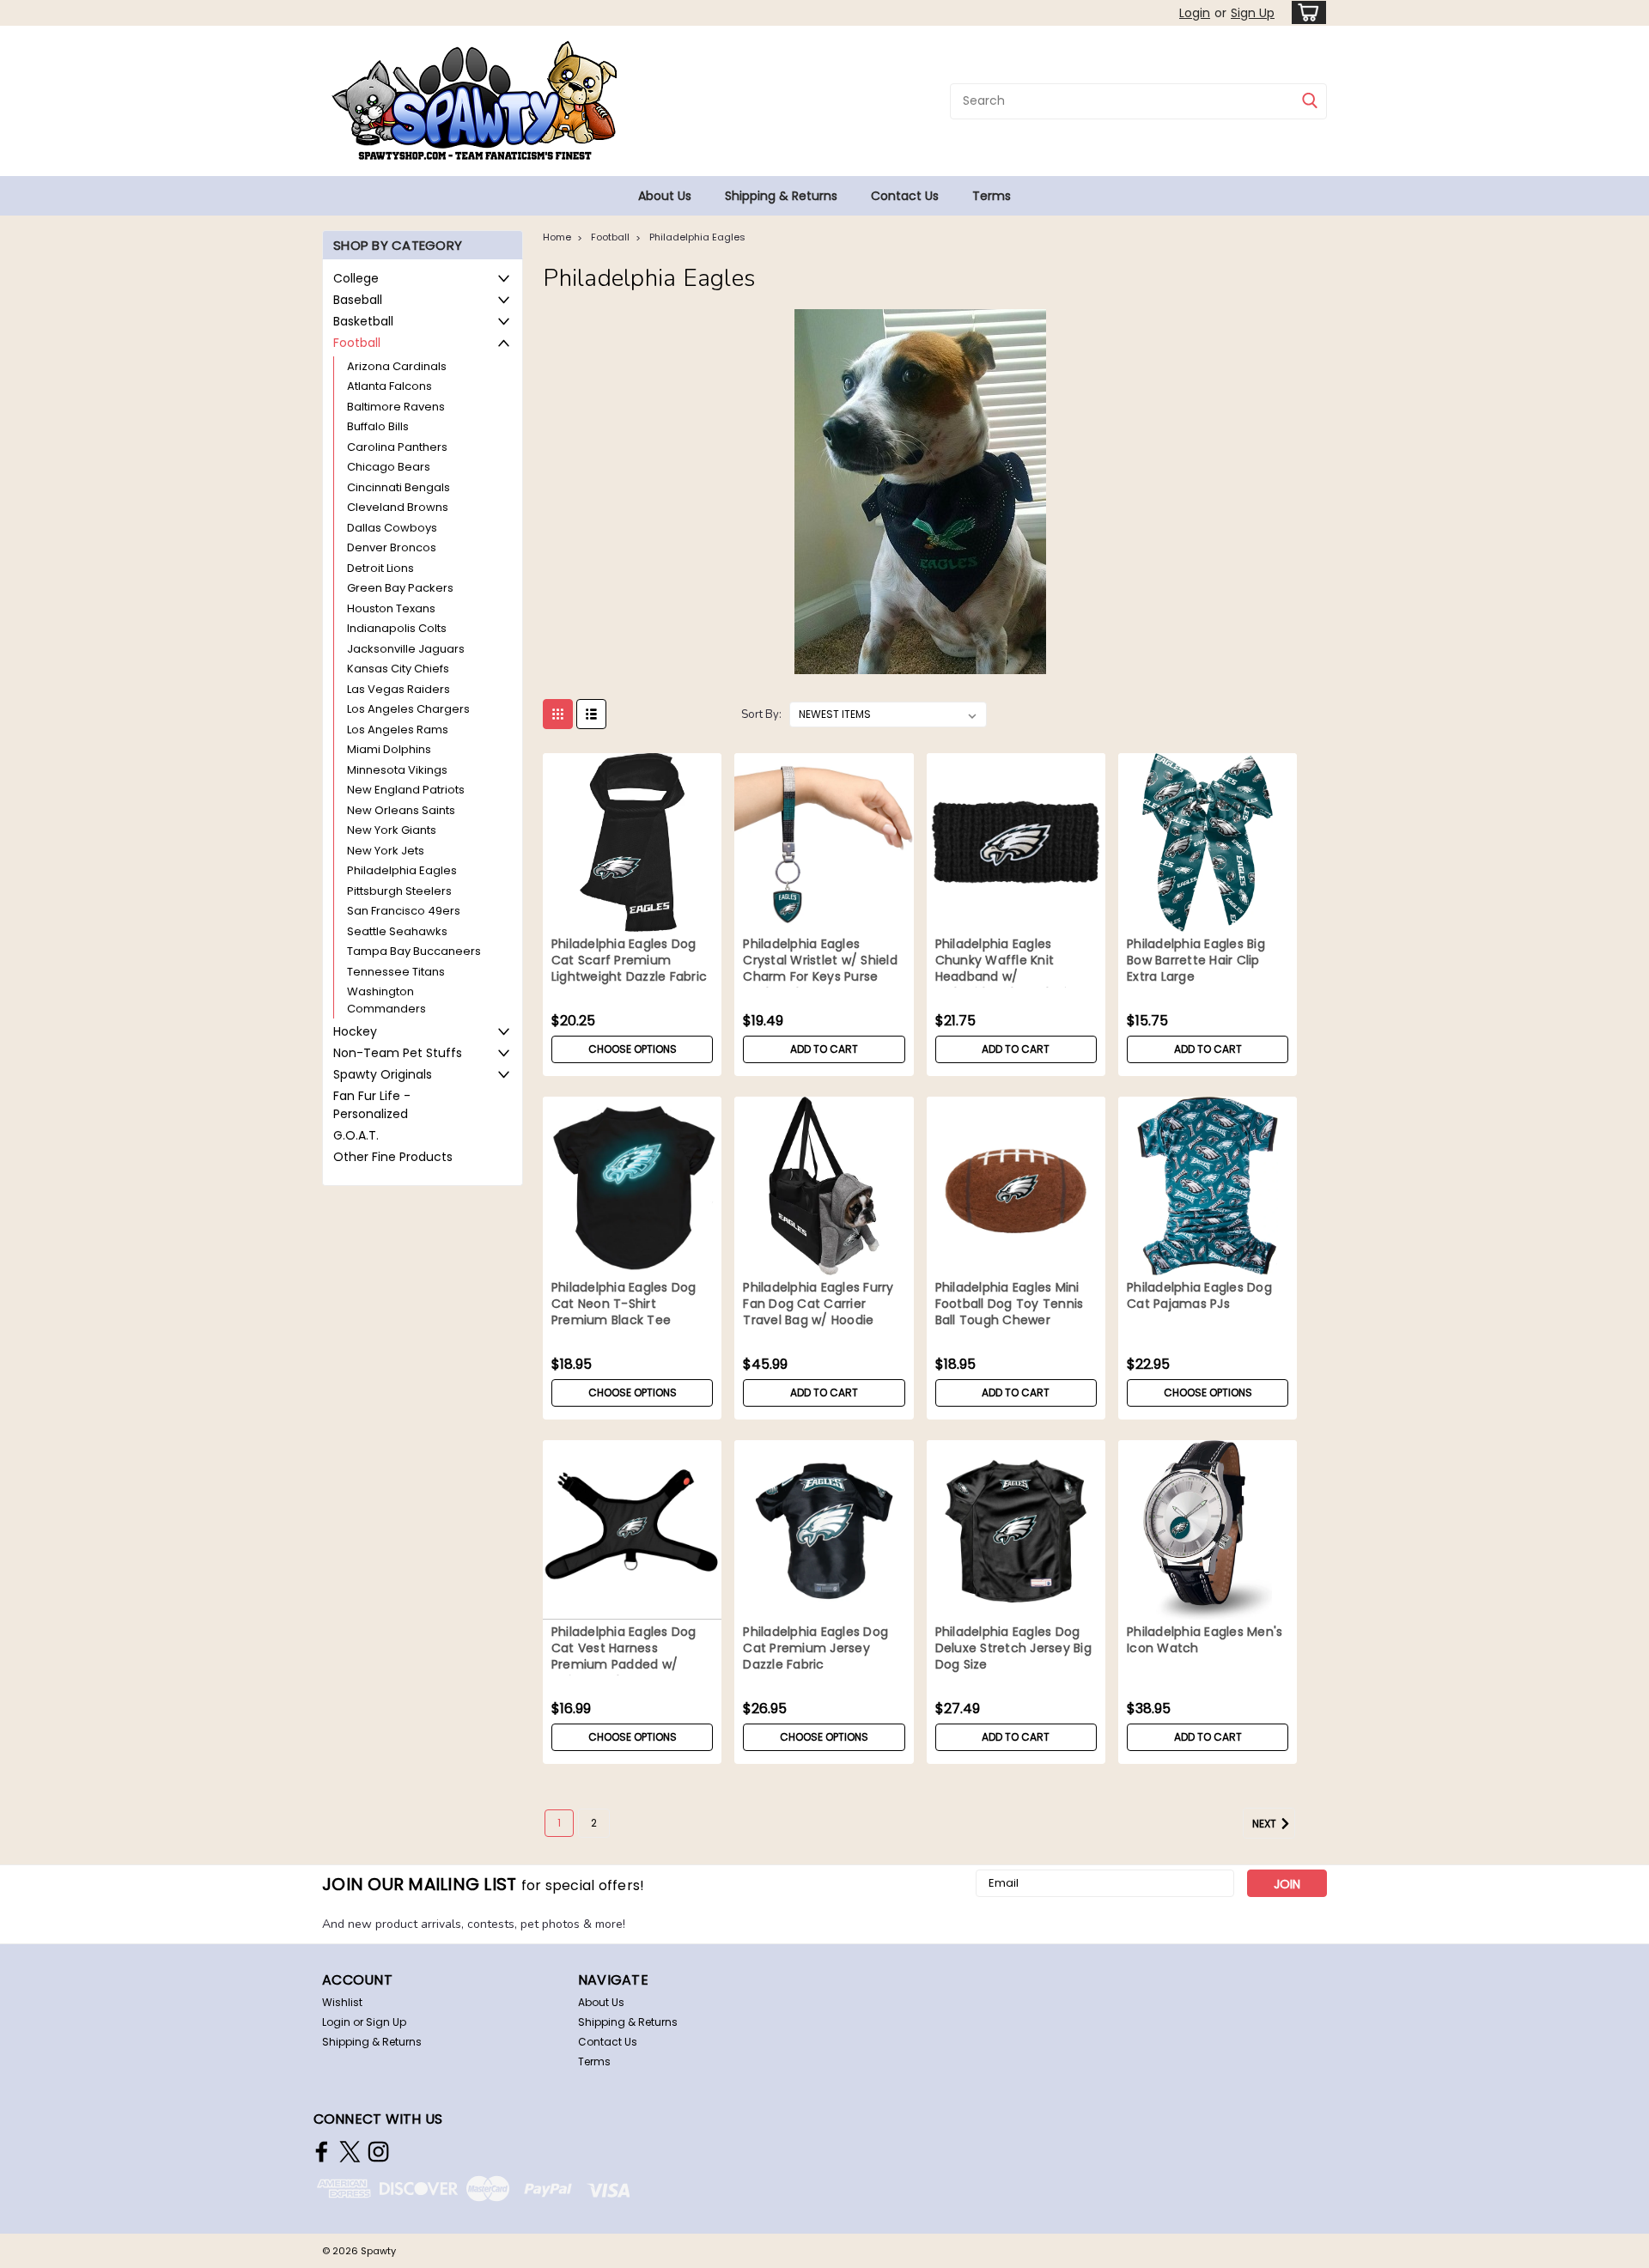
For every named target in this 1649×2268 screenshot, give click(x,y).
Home (557, 237)
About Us (665, 196)
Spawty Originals (383, 1074)
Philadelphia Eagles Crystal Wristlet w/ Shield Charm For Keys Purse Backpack (820, 969)
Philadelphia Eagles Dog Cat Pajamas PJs (1199, 1296)
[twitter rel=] (350, 2152)
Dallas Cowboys (392, 528)
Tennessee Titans (396, 972)
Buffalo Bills (378, 426)
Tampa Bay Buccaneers (414, 951)
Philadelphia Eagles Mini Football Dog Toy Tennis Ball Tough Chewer (1010, 1304)
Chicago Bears (389, 467)
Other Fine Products (393, 1157)
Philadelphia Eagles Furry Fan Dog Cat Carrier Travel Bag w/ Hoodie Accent (818, 1312)
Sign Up (1253, 13)
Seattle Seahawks (397, 931)
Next (1266, 1824)
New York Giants (392, 830)
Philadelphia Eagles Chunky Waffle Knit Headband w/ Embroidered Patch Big (1005, 969)
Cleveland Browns (398, 507)
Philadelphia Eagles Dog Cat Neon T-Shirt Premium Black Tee (624, 1304)
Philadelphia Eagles (402, 870)
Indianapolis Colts (397, 628)
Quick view (632, 919)
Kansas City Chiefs (398, 669)
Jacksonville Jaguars (406, 649)
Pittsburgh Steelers (399, 891)
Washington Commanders (386, 1000)
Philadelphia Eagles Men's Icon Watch (1205, 1640)
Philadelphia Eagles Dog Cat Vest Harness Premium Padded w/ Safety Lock (624, 1657)
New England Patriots (406, 790)
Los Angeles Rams (398, 730)
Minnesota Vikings (397, 770)
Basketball (363, 321)
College (356, 278)
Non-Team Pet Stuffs (398, 1053)
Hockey (355, 1031)
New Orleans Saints (401, 810)
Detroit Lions (380, 568)
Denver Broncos (392, 547)
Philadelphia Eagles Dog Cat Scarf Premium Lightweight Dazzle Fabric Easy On (629, 969)
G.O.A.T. (356, 1135)
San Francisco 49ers (404, 911)
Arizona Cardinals (397, 366)
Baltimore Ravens (396, 407)
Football (357, 343)
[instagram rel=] (378, 2152)
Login (1195, 13)
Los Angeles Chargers (408, 709)
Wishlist (342, 2002)
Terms (992, 196)
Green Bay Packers (400, 588)
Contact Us (905, 196)
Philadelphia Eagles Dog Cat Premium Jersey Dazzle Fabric (815, 1648)
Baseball (358, 300)
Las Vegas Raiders (399, 689)
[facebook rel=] (322, 2152)
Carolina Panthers (397, 447)
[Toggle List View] (591, 714)
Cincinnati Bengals (399, 487)
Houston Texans (391, 608)
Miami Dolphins (389, 749)
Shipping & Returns (781, 196)
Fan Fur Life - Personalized (372, 1105)
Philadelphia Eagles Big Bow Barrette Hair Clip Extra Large (1196, 961)
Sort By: (761, 714)
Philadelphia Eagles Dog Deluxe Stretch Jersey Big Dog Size (1013, 1648)
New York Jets (386, 851)
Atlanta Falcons (389, 386)
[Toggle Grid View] (558, 714)
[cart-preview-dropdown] (1305, 12)
